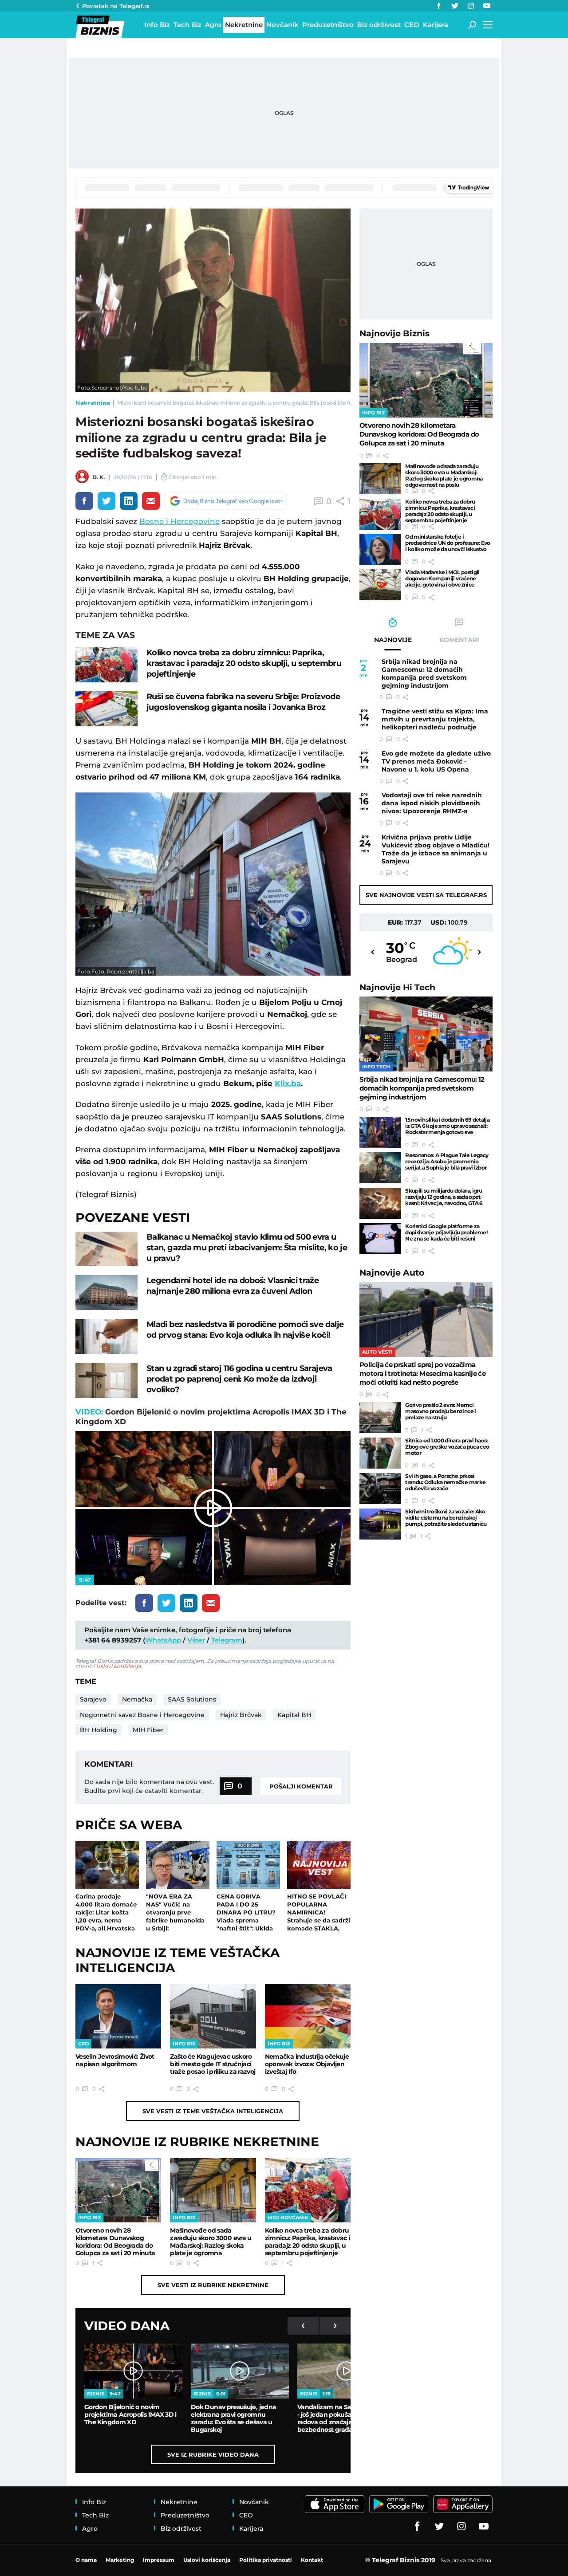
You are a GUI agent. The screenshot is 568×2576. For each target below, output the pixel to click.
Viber (196, 1640)
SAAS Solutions (192, 1699)
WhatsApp (163, 1640)
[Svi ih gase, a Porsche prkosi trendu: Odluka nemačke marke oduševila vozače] (380, 1489)
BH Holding (99, 1730)
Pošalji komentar (301, 1786)
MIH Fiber (148, 1730)
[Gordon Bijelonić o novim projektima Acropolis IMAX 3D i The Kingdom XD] (133, 2371)
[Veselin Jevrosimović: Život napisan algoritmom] (118, 2016)
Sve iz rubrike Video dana (213, 2454)
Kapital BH (294, 1715)
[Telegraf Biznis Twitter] (455, 6)
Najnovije (394, 333)
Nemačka (137, 1699)
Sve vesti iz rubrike (213, 2285)
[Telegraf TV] (487, 6)
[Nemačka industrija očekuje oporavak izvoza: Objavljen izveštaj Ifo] (308, 2016)
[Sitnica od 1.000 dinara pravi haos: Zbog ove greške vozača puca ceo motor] (380, 1453)
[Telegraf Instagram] (471, 6)
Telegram (227, 1640)
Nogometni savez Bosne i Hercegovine (142, 1715)
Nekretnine (93, 403)
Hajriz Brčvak (241, 1715)
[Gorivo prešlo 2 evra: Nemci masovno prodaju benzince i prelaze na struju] (380, 1418)
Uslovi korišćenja (118, 1666)
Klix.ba (288, 1083)
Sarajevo (93, 1699)
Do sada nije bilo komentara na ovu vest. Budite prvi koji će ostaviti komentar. (149, 1786)
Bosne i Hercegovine (179, 521)
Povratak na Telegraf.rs (116, 6)
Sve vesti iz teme (213, 2111)
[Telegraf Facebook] (439, 6)
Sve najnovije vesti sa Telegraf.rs (426, 895)
